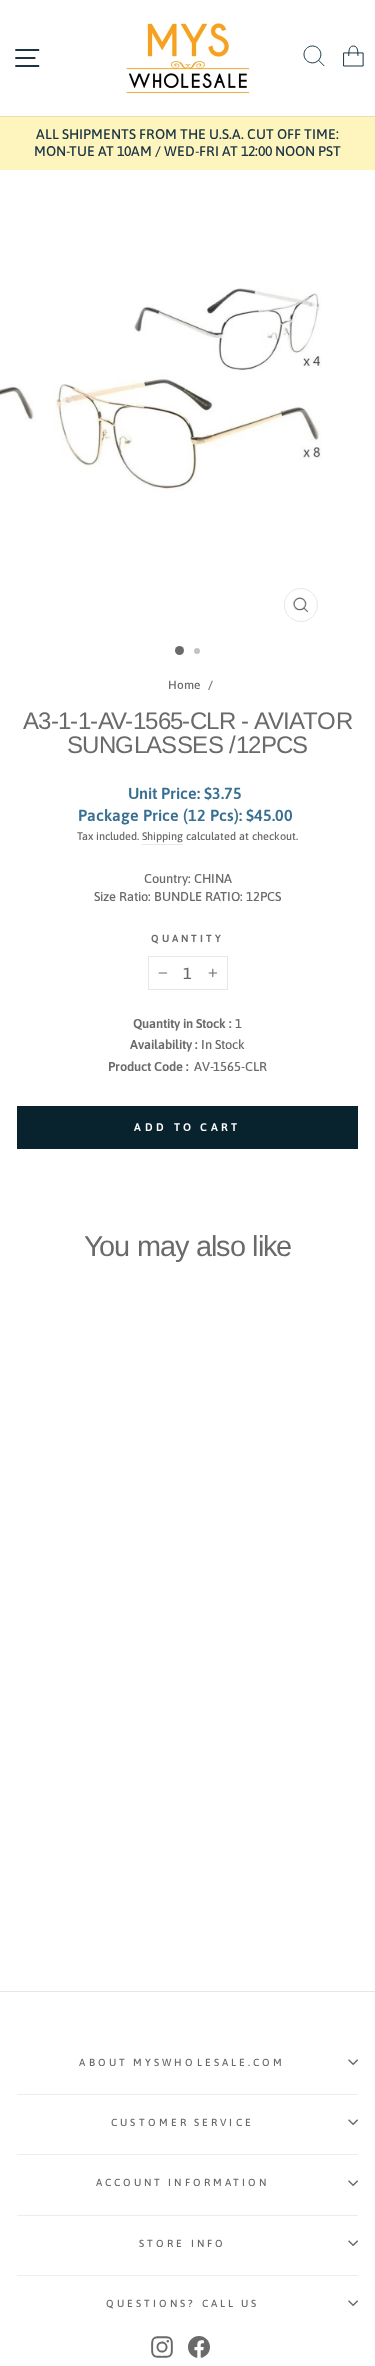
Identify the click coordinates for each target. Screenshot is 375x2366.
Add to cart (82, 1625)
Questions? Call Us (183, 2303)
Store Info (182, 2243)
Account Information (183, 2182)
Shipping (162, 836)
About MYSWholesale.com (182, 2062)
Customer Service (182, 2122)
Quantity (188, 938)
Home (184, 685)
